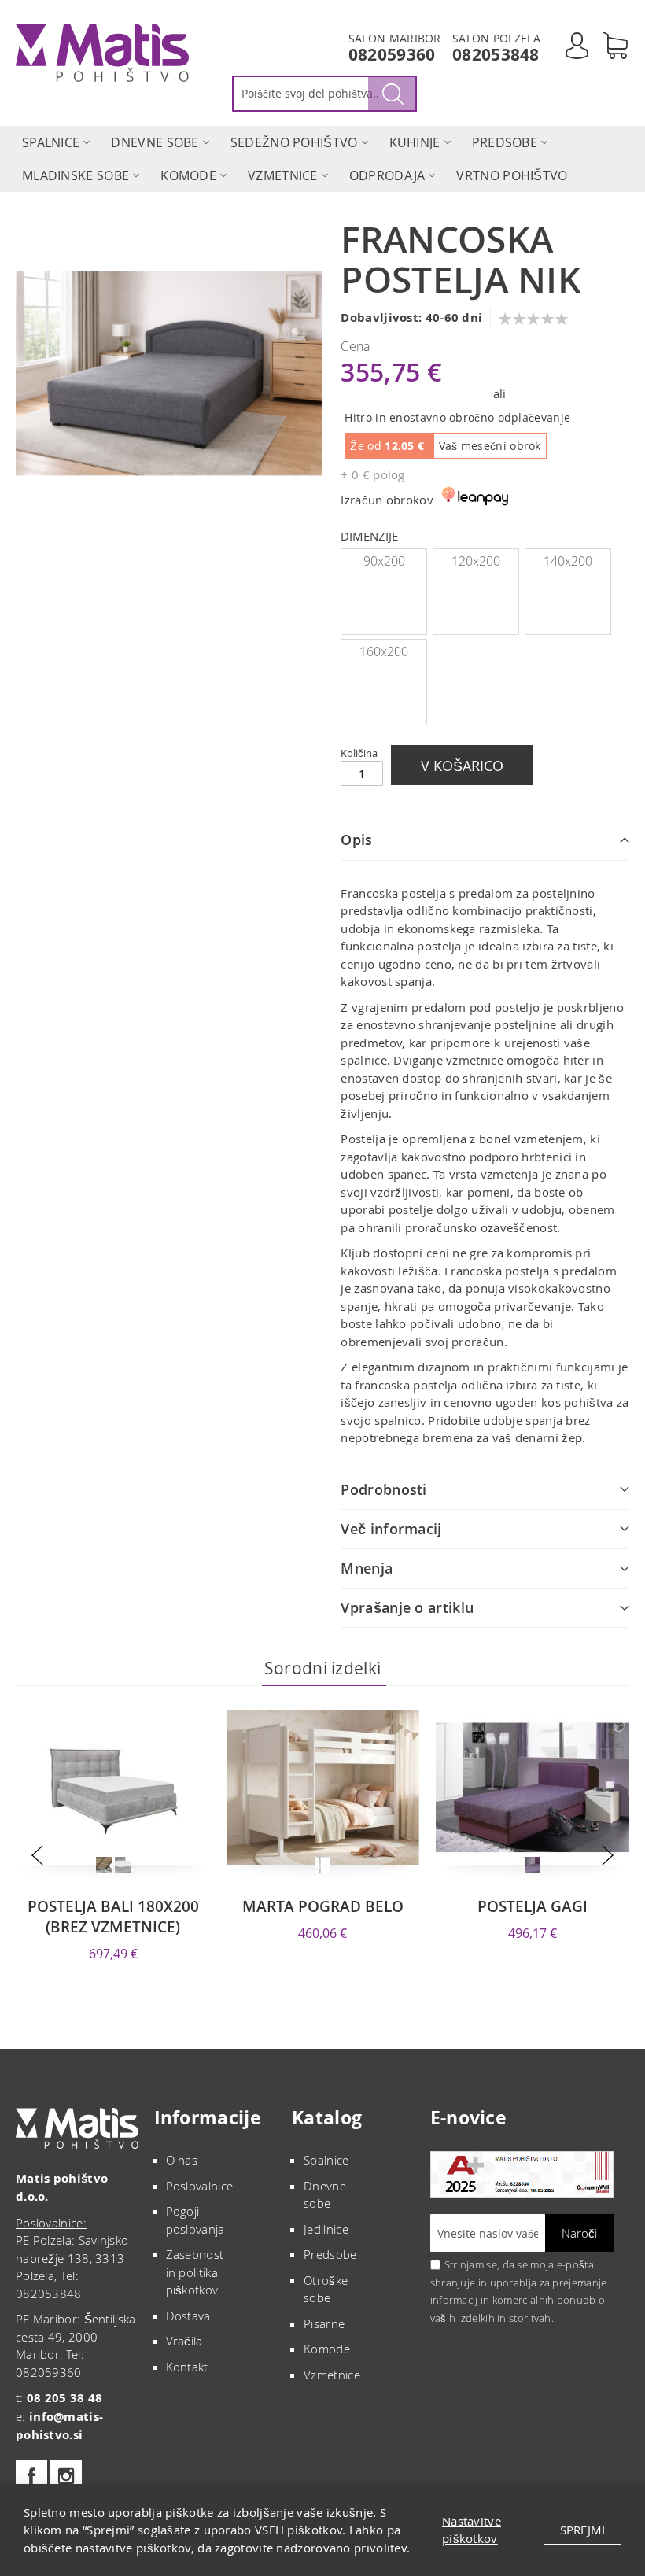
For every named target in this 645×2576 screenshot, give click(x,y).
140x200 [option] (568, 561)
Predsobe (330, 2254)
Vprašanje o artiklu (407, 1607)
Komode (327, 2349)
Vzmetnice (332, 2375)
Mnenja (367, 1568)
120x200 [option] (476, 561)
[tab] (485, 840)
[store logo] (102, 53)
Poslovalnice (200, 2186)
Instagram (66, 2476)
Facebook (31, 2476)
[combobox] (324, 94)
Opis (356, 840)
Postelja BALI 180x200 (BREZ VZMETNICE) (113, 1917)
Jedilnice (326, 2229)
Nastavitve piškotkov (472, 2530)
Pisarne (324, 2323)
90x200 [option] (384, 561)
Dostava (188, 2316)
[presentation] (37, 1856)
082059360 (392, 55)
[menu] (322, 159)
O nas (182, 2160)
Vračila (184, 2341)
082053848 (496, 55)
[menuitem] (51, 142)
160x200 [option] (384, 651)
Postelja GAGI (533, 1906)
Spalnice (326, 2160)
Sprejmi (582, 2530)
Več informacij (391, 1529)
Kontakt (187, 2367)
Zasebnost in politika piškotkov (195, 2272)
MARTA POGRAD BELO (323, 1906)
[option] (104, 1865)
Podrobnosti (383, 1489)
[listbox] (485, 639)
